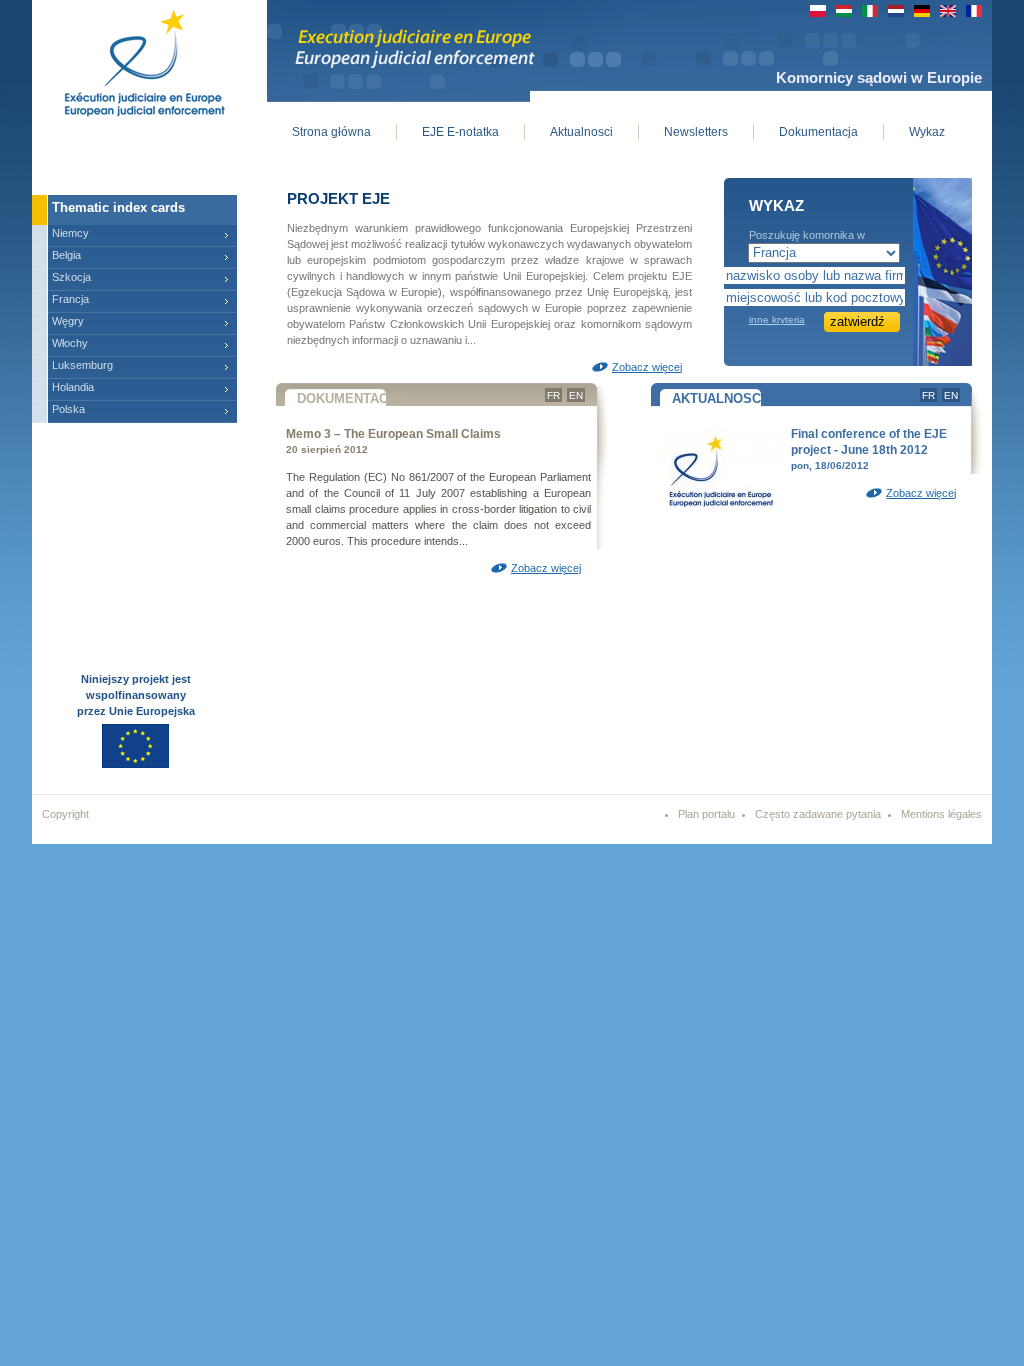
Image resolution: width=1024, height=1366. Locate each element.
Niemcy (70, 233)
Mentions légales (941, 814)
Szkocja (71, 277)
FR (553, 395)
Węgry (68, 321)
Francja (70, 299)
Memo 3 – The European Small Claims (393, 434)
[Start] (129, 59)
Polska (68, 409)
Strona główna (331, 132)
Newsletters (696, 132)
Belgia (66, 255)
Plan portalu (706, 814)
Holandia (73, 387)
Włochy (70, 343)
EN (576, 395)
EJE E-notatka (460, 132)
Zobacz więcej (647, 367)
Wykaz (927, 132)
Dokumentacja (818, 132)
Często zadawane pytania (818, 814)
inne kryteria (777, 319)
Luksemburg (82, 365)
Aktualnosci (581, 132)
